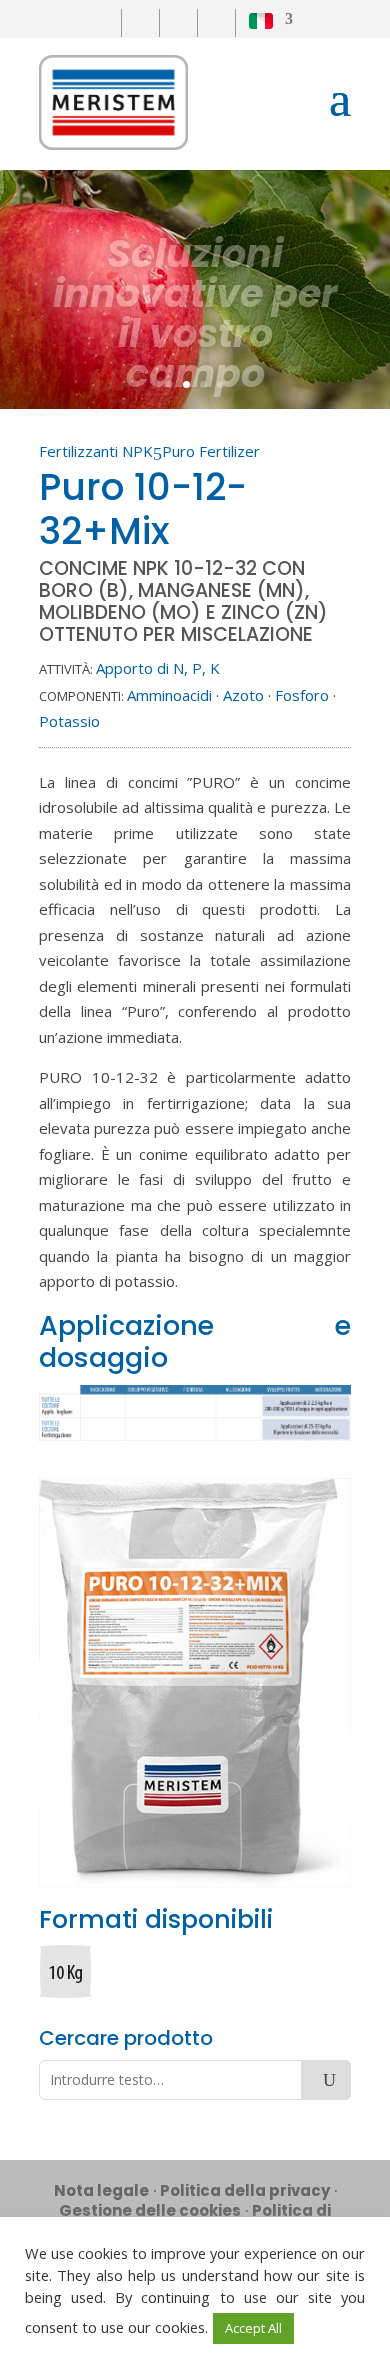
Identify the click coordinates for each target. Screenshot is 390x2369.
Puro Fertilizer (211, 451)
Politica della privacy (245, 2190)
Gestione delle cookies (150, 2210)
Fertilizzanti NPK (96, 451)
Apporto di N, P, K (158, 668)
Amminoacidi (169, 695)
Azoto (243, 695)
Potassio (69, 721)
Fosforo (302, 695)
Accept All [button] (253, 2328)
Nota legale (101, 2190)
